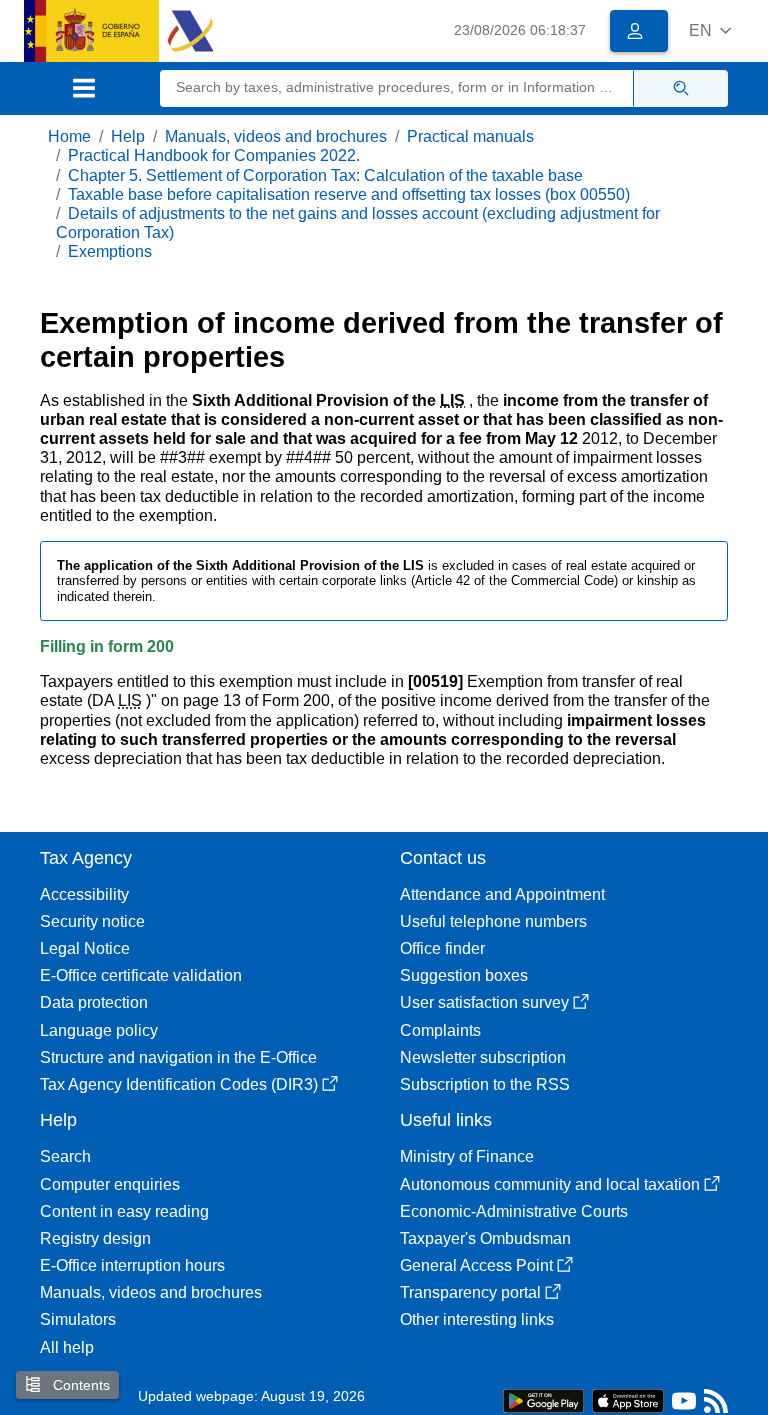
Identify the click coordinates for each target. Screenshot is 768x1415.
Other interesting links (477, 1319)
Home (69, 136)
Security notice (92, 921)
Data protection (94, 1002)
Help (128, 136)
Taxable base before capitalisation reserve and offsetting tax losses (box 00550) (349, 194)
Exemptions (110, 251)
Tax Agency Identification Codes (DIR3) (179, 1084)
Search (65, 1156)
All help (67, 1347)
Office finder (442, 948)
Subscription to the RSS (485, 1084)
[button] (710, 30)
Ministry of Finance (467, 1156)
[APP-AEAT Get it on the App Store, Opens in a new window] (628, 1399)
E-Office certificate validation (141, 975)
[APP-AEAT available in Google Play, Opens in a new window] (543, 1399)
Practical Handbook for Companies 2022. (214, 155)
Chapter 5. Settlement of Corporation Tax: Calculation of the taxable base (325, 175)
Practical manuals (470, 136)
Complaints (440, 1030)
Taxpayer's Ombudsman (485, 1238)
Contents (79, 1385)
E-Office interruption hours (132, 1265)
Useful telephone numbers (493, 921)
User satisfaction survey (484, 1002)
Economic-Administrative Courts (514, 1211)
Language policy (99, 1030)
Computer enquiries (110, 1184)
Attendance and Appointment (502, 894)
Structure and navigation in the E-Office (178, 1057)
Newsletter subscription (483, 1057)
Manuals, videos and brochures (276, 136)
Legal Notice (85, 948)
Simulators (78, 1319)
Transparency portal (470, 1292)
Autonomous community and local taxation (550, 1184)
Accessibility (84, 894)
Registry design (95, 1238)
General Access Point (476, 1265)
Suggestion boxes (464, 975)
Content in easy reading (124, 1211)
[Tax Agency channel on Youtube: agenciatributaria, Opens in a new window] (684, 1405)
